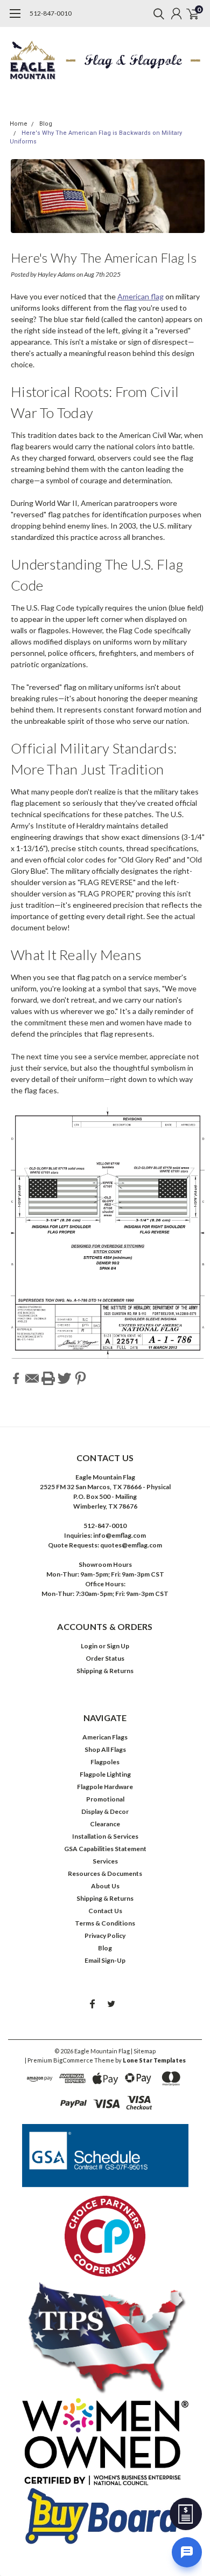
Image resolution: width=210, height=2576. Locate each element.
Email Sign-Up (105, 1960)
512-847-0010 (51, 13)
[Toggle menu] (15, 19)
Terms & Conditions (105, 1923)
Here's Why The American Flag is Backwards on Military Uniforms (104, 260)
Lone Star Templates (154, 2060)
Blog (46, 124)
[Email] (32, 1378)
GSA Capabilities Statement (105, 1849)
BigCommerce (73, 2060)
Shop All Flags (105, 1749)
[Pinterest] (80, 1378)
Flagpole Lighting (105, 1774)
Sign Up (118, 1646)
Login (89, 1646)
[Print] (48, 1378)
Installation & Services (105, 1836)
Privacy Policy (105, 1936)
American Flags (105, 1737)
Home (19, 124)
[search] (156, 13)
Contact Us (105, 1911)
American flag (141, 296)
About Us (105, 1886)
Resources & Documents (105, 1873)
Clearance (105, 1824)
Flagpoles (105, 1762)
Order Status (105, 1658)
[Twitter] (64, 1378)
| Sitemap (143, 2051)
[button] (105, 2155)
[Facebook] (16, 1378)
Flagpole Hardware (105, 1787)
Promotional (105, 1799)
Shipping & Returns (105, 1671)
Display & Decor (105, 1811)
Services (105, 1861)
